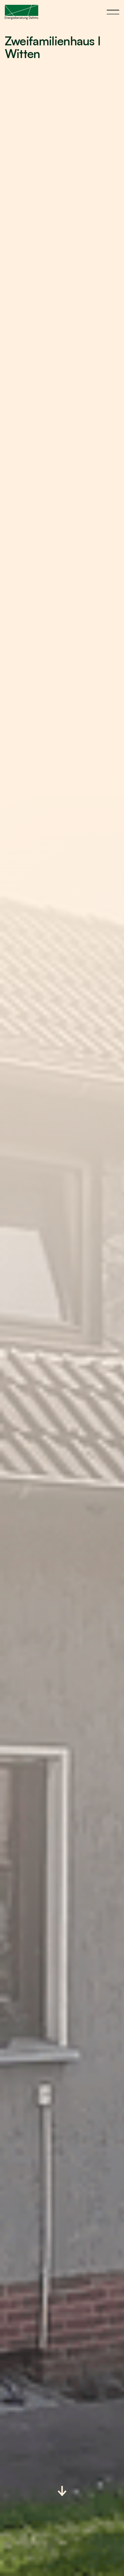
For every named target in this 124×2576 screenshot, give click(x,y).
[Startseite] (22, 12)
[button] (113, 12)
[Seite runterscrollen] (62, 2492)
